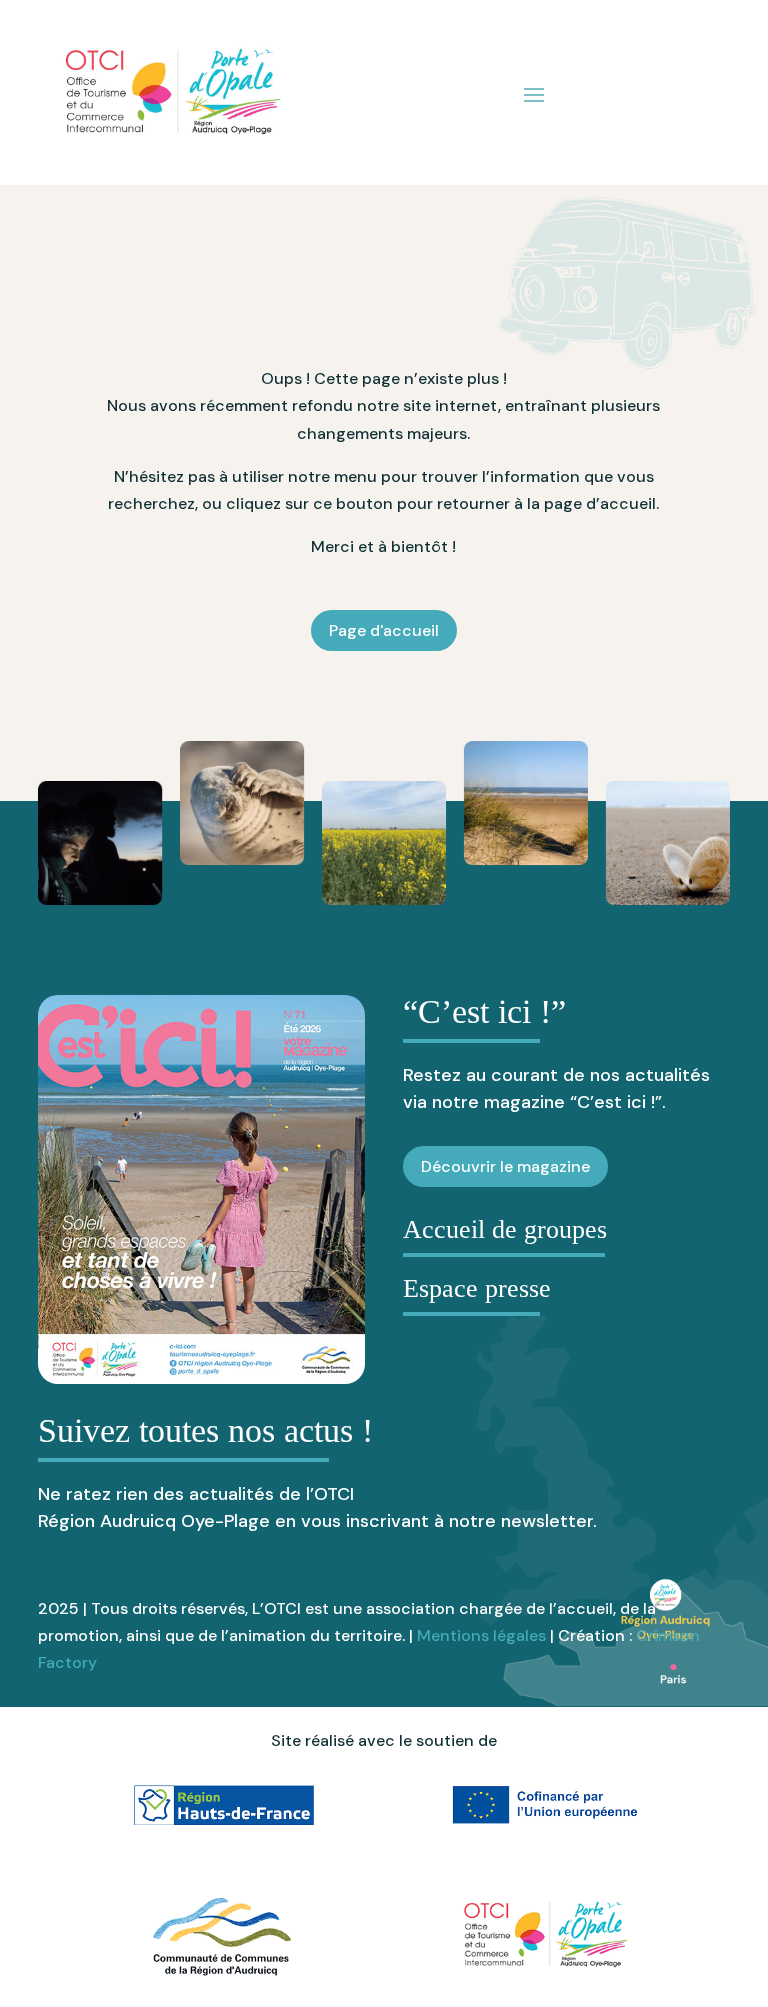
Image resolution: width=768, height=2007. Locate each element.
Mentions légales (481, 1635)
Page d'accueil (384, 630)
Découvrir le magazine (505, 1166)
